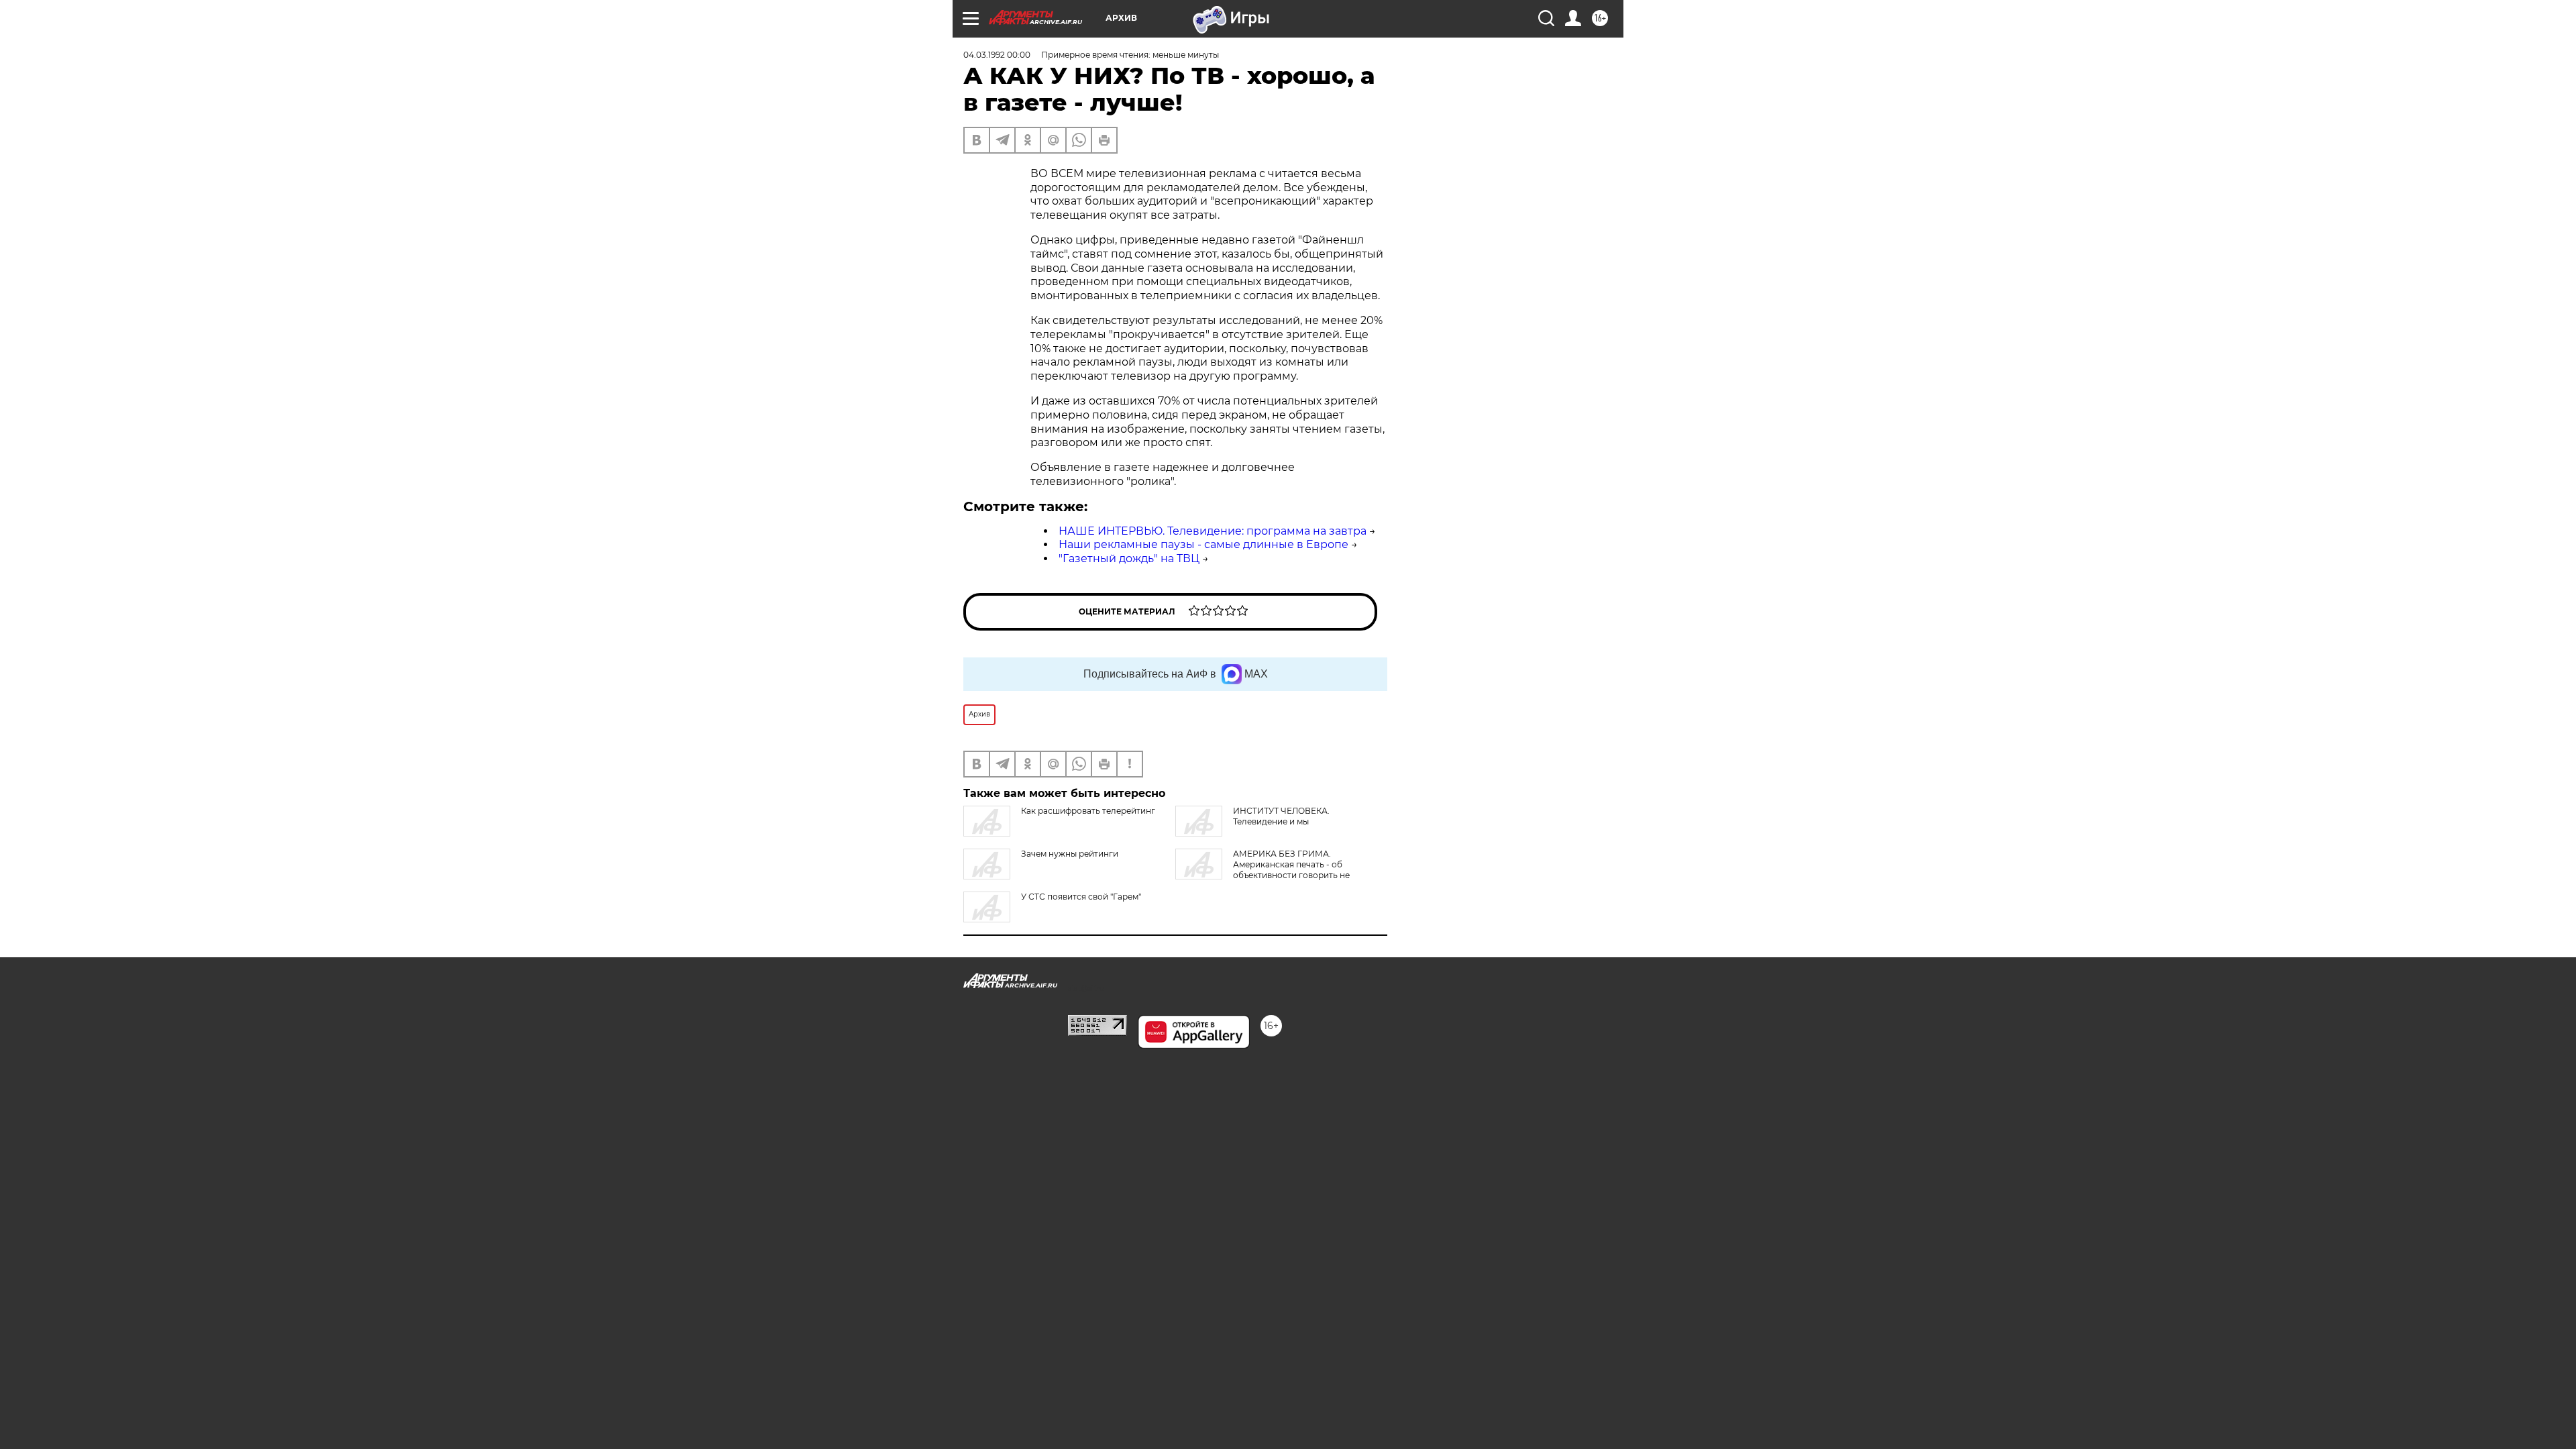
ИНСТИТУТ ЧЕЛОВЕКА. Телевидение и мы (1281, 816)
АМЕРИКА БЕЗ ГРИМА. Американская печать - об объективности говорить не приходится (1263, 870)
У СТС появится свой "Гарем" (1081, 897)
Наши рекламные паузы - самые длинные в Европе (1203, 544)
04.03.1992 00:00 (997, 55)
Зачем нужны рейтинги (1070, 854)
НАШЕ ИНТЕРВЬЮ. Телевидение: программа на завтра (1213, 531)
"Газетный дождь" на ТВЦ (1129, 558)
